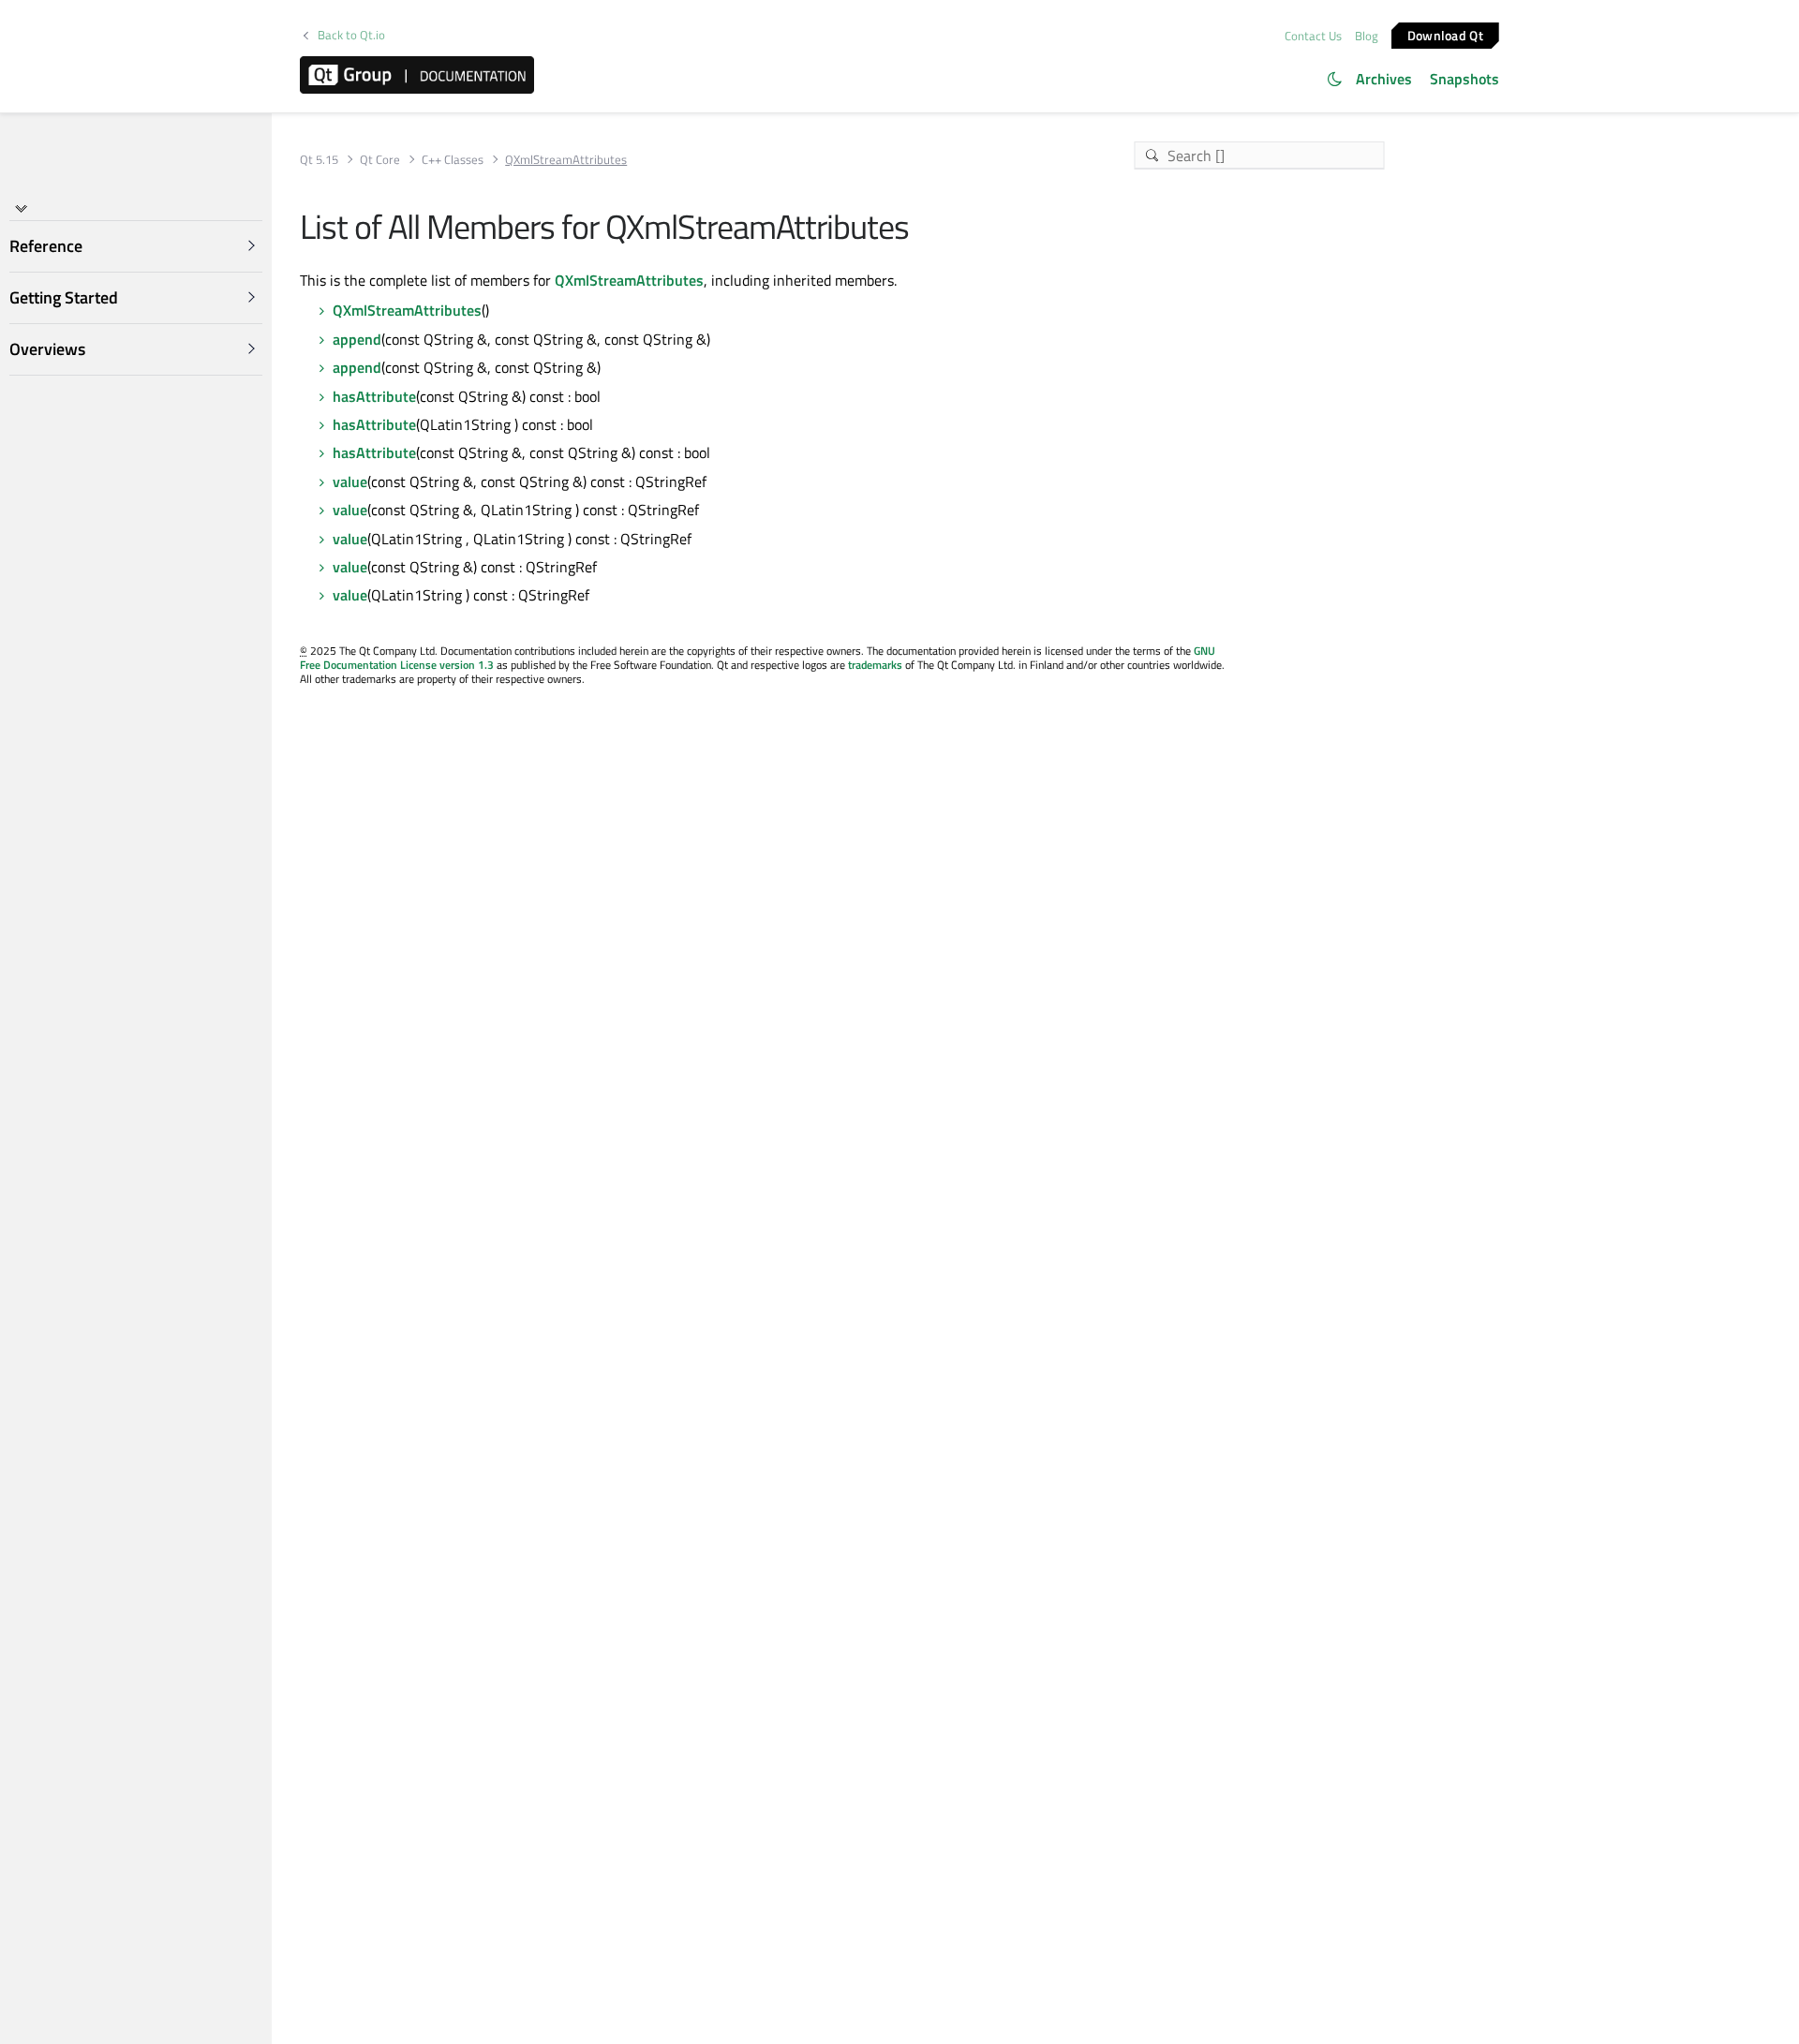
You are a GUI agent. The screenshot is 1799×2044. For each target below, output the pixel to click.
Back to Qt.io (351, 35)
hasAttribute (374, 396)
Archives (1384, 79)
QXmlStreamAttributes (629, 280)
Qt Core (380, 160)
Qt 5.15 (319, 160)
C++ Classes (453, 160)
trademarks (875, 665)
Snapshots (1464, 79)
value (350, 481)
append (357, 339)
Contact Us (1313, 36)
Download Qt (1445, 34)
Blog (1367, 36)
